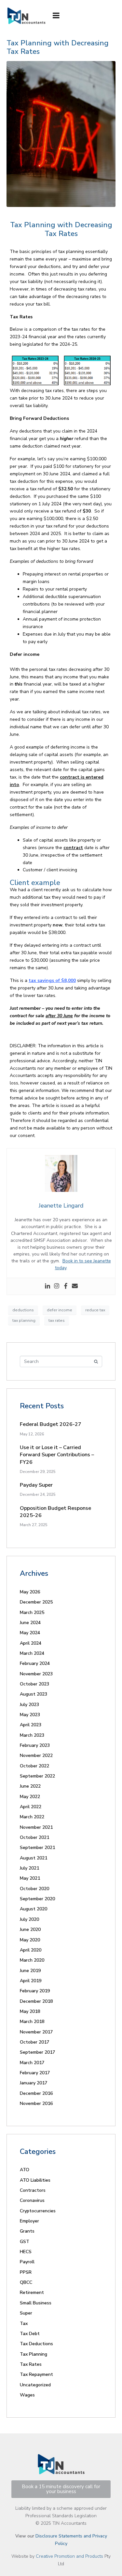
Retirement (32, 2292)
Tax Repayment (36, 2374)
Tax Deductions (36, 2344)
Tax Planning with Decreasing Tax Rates (58, 47)
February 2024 (35, 1663)
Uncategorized (35, 2385)
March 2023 (32, 1735)
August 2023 (34, 1694)
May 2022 (30, 1797)
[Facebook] (66, 1286)
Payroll (27, 2262)
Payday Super (36, 1485)
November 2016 (36, 2103)
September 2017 (37, 2052)
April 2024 (31, 1643)
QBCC (26, 2282)
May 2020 (30, 1940)
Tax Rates (31, 2364)
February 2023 (35, 1745)
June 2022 (30, 1786)
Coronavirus (32, 2200)
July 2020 (29, 1919)
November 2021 (36, 1827)
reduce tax (95, 1310)
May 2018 (30, 2011)
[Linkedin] (47, 1286)
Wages (27, 2395)
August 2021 (34, 1858)
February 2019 (35, 1991)
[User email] (75, 1286)
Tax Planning (34, 2354)
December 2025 (36, 1602)
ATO (25, 2170)
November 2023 (36, 1674)
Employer (29, 2221)
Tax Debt (30, 2334)
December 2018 (36, 2001)
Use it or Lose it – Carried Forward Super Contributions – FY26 (57, 1455)
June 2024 (30, 1623)
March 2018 (32, 2022)
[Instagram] (57, 1286)
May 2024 (30, 1633)
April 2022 (31, 1807)
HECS (26, 2252)
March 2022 (32, 1817)
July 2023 (29, 1705)
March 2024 (32, 1653)
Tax (24, 2323)
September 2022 (37, 1776)
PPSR (26, 2272)
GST (25, 2242)
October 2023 (34, 1684)
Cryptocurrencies (38, 2211)
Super (26, 2313)
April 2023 (31, 1725)
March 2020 (32, 1960)
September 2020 (37, 1899)
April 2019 (31, 1981)
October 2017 (34, 2042)
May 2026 (30, 1592)
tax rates (57, 1320)
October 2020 (34, 1889)
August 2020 (34, 1909)
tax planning (24, 1320)
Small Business (36, 2303)
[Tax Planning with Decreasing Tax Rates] (61, 134)
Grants (27, 2231)
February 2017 (35, 2073)
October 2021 (34, 1837)
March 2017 (32, 2063)
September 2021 (37, 1848)
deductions (23, 1310)
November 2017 (36, 2032)
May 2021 (30, 1878)
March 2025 (32, 1612)
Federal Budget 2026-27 (51, 1424)
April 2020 (31, 1950)
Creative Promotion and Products (69, 2556)
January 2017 (34, 2083)
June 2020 (30, 1929)
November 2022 (36, 1755)
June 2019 (30, 1971)
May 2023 (30, 1715)
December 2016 (36, 2093)
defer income (60, 1310)
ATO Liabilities (35, 2180)
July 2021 (29, 1868)
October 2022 (34, 1766)
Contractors (33, 2190)
